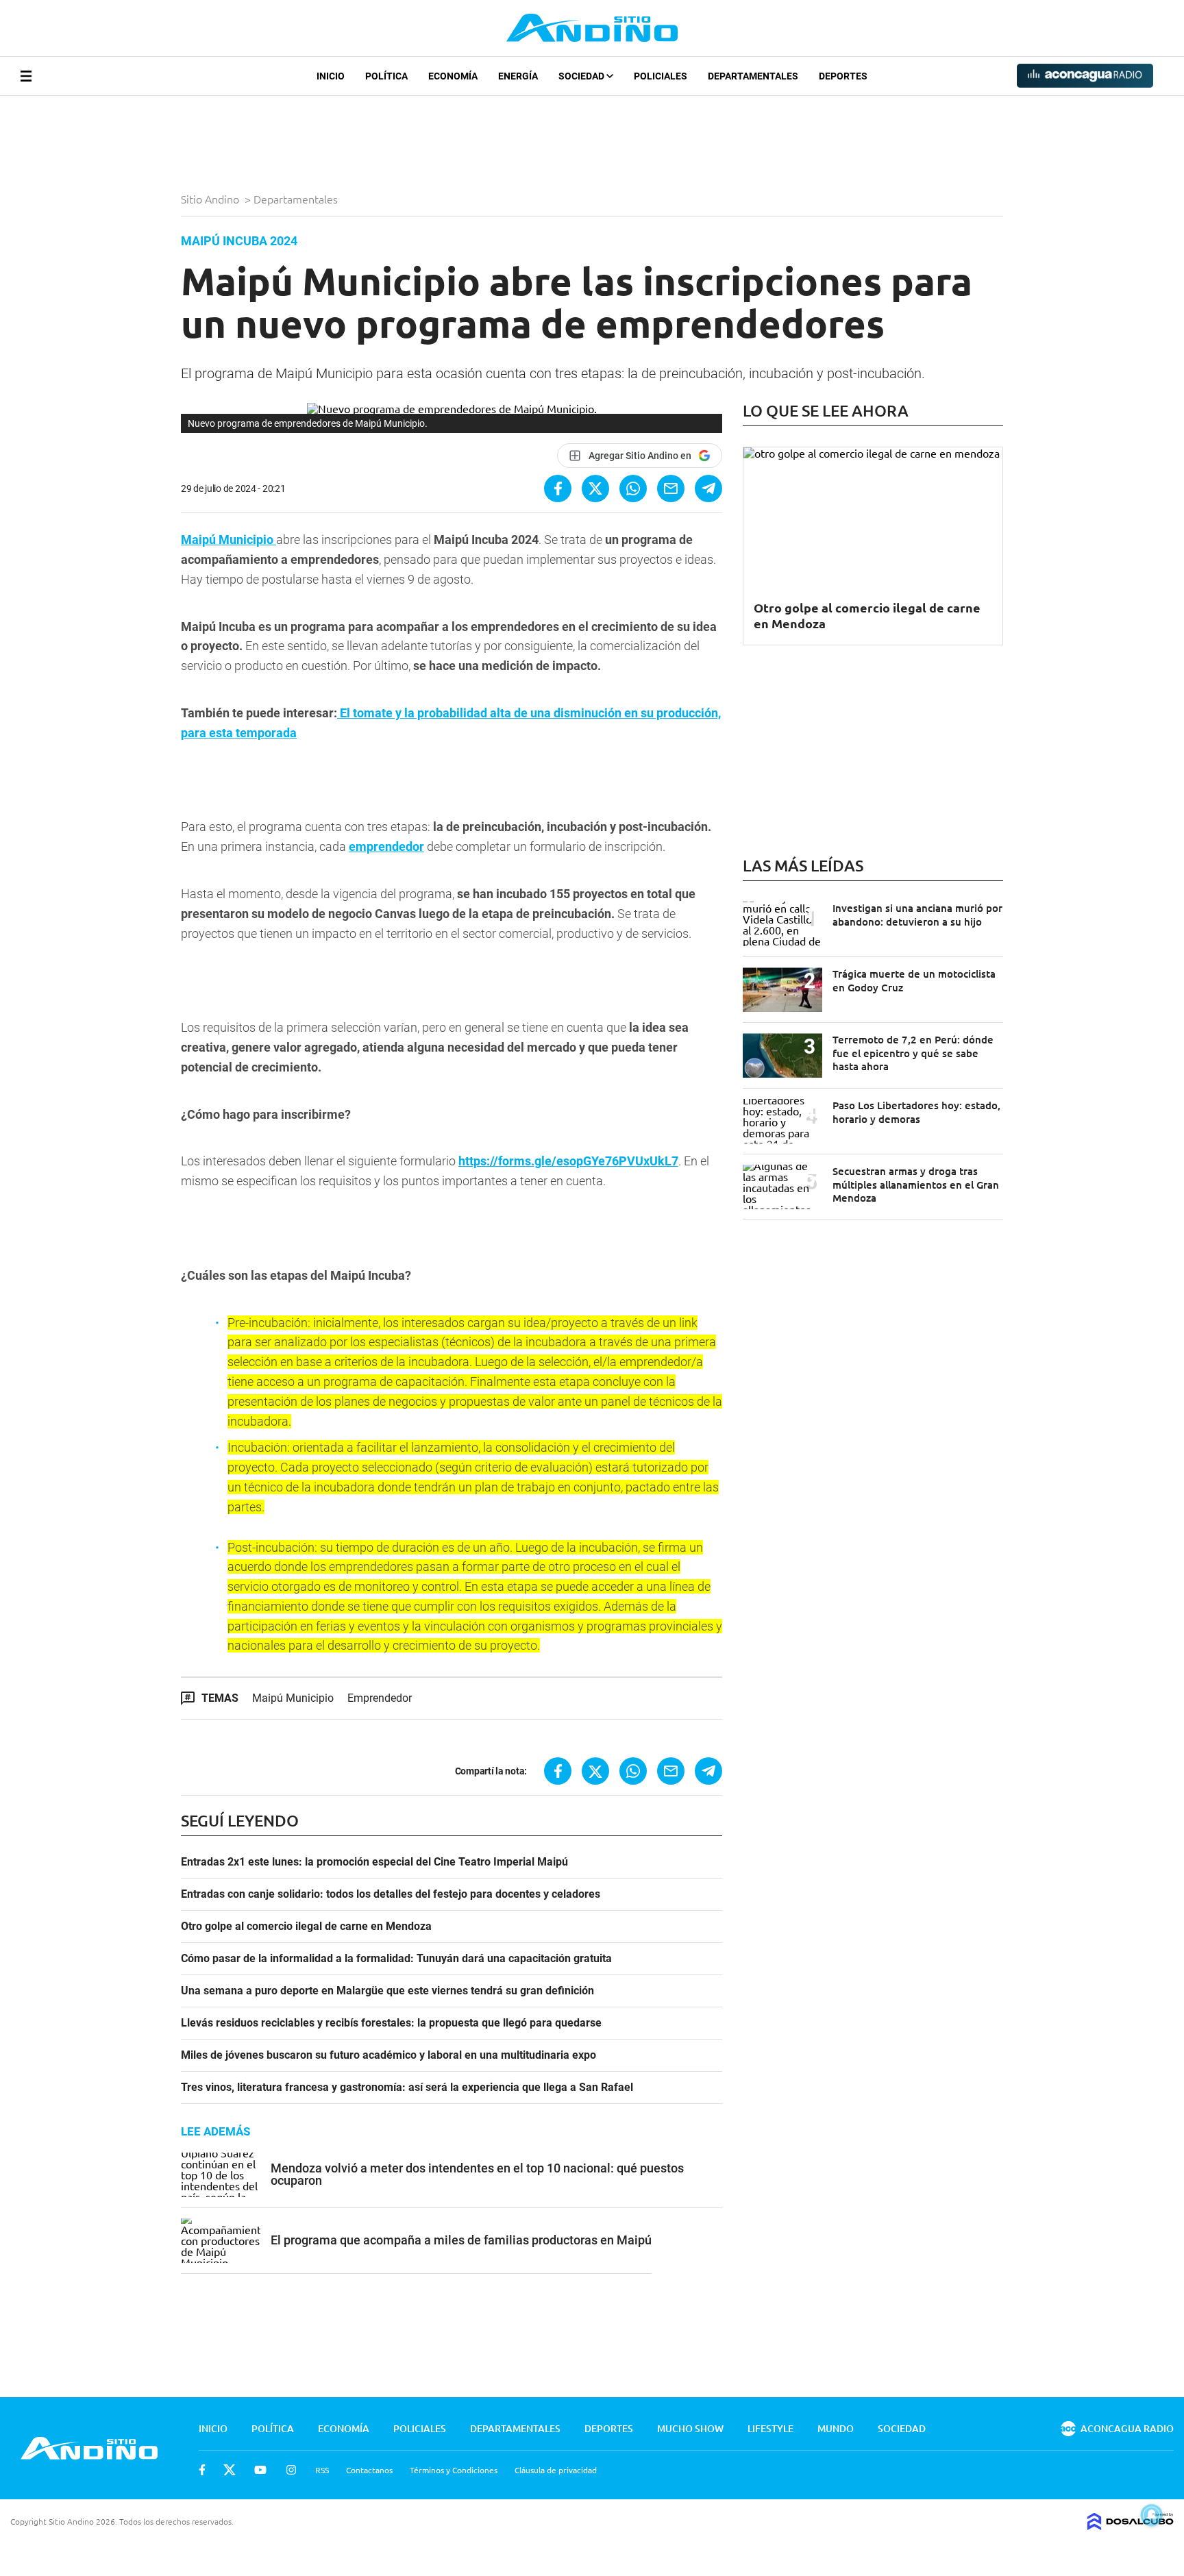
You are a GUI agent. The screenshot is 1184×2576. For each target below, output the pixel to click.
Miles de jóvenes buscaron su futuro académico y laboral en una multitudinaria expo (388, 2055)
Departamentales (753, 76)
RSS (322, 2470)
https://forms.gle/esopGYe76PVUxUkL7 (568, 1161)
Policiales (661, 76)
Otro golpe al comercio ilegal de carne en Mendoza (306, 1927)
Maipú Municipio (293, 1698)
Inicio (331, 76)
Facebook (202, 2470)
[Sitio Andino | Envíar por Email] (671, 488)
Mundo (836, 2428)
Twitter (230, 2470)
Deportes (843, 76)
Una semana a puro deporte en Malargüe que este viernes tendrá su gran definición (387, 1991)
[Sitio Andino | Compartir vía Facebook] (558, 488)
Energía (518, 76)
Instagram (291, 2470)
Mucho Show (690, 2428)
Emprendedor (380, 1698)
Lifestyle (770, 2428)
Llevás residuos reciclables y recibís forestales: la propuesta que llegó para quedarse (391, 2023)
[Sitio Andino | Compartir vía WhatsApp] (633, 488)
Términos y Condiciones (454, 2470)
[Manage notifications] (1152, 2515)
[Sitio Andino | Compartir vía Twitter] (595, 488)
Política (386, 76)
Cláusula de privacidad (556, 2470)
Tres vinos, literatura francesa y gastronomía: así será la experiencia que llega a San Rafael (407, 2088)
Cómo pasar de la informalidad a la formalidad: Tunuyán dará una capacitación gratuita (396, 1959)
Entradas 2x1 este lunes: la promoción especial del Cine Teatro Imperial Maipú (374, 1862)
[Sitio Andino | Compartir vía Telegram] (708, 488)
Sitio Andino (211, 199)
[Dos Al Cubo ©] (1131, 2525)
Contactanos (369, 2470)
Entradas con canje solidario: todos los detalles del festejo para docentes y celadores (391, 1894)
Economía (453, 76)
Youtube (260, 2470)
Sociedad (582, 76)
